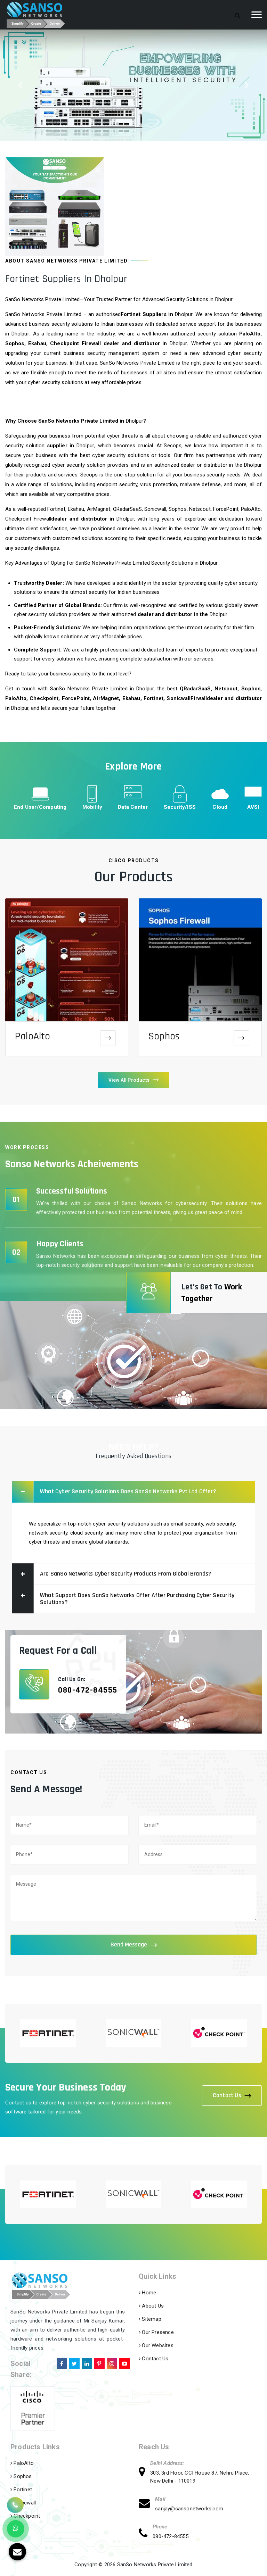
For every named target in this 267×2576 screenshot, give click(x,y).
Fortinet (22, 2490)
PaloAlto (33, 1036)
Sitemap (151, 2319)
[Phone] (146, 2534)
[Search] (238, 15)
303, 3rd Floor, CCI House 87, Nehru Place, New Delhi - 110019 (200, 2477)
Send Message (129, 1945)
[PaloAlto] (108, 1038)
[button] (20, 85)
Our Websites (157, 2345)
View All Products (129, 1080)
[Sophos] (241, 1038)
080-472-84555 (88, 1690)
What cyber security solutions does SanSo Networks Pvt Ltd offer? (128, 1491)
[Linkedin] (86, 2362)
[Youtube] (124, 2362)
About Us (152, 2306)
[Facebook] (61, 2362)
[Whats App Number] (16, 2529)
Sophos (164, 1036)
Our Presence (157, 2332)
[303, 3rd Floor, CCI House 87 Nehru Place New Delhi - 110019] (144, 2473)
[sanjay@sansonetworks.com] (147, 2504)
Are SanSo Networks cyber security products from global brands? (126, 1574)
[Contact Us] (15, 2506)
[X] (74, 2362)
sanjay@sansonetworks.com (189, 2509)
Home (148, 2293)
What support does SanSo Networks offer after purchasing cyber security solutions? (137, 1599)
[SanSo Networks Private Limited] (36, 15)
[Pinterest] (99, 2362)
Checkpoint (26, 2516)
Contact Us (227, 2095)
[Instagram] (111, 2362)
